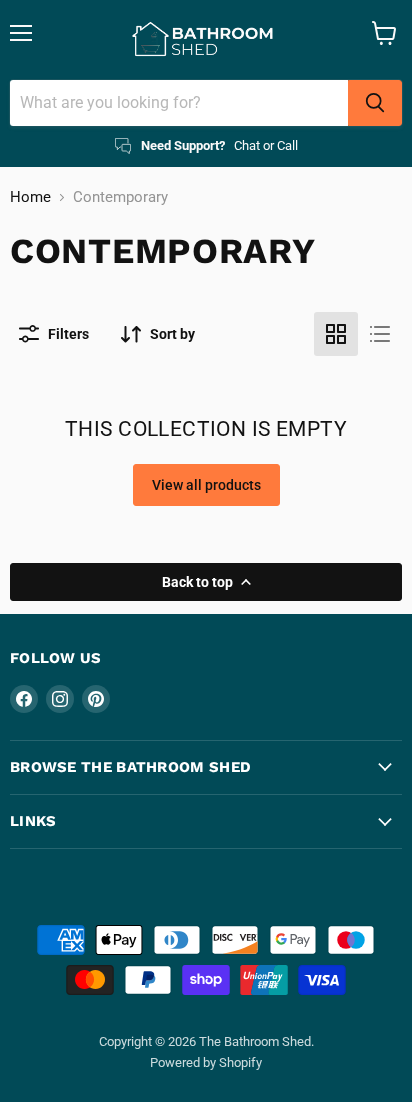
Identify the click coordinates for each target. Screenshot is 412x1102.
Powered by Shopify (206, 1062)
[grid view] (336, 334)
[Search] (375, 103)
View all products (206, 485)
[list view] (380, 334)
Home (30, 197)
